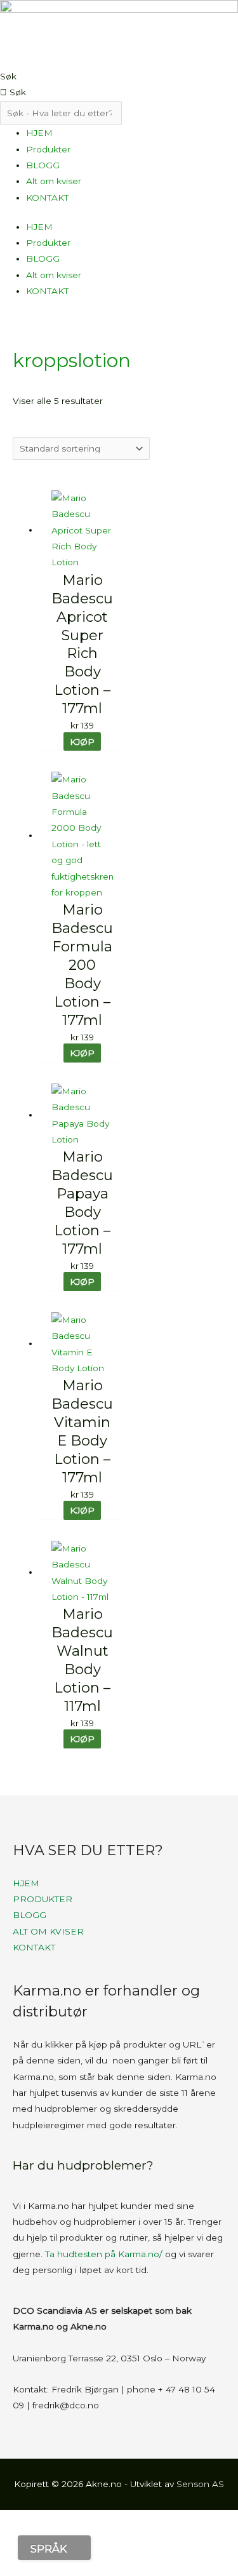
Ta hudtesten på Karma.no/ (104, 2254)
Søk (8, 76)
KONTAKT (47, 198)
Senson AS (200, 2484)
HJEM (39, 133)
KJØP (82, 742)
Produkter (48, 149)
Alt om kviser (54, 181)
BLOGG (43, 165)
